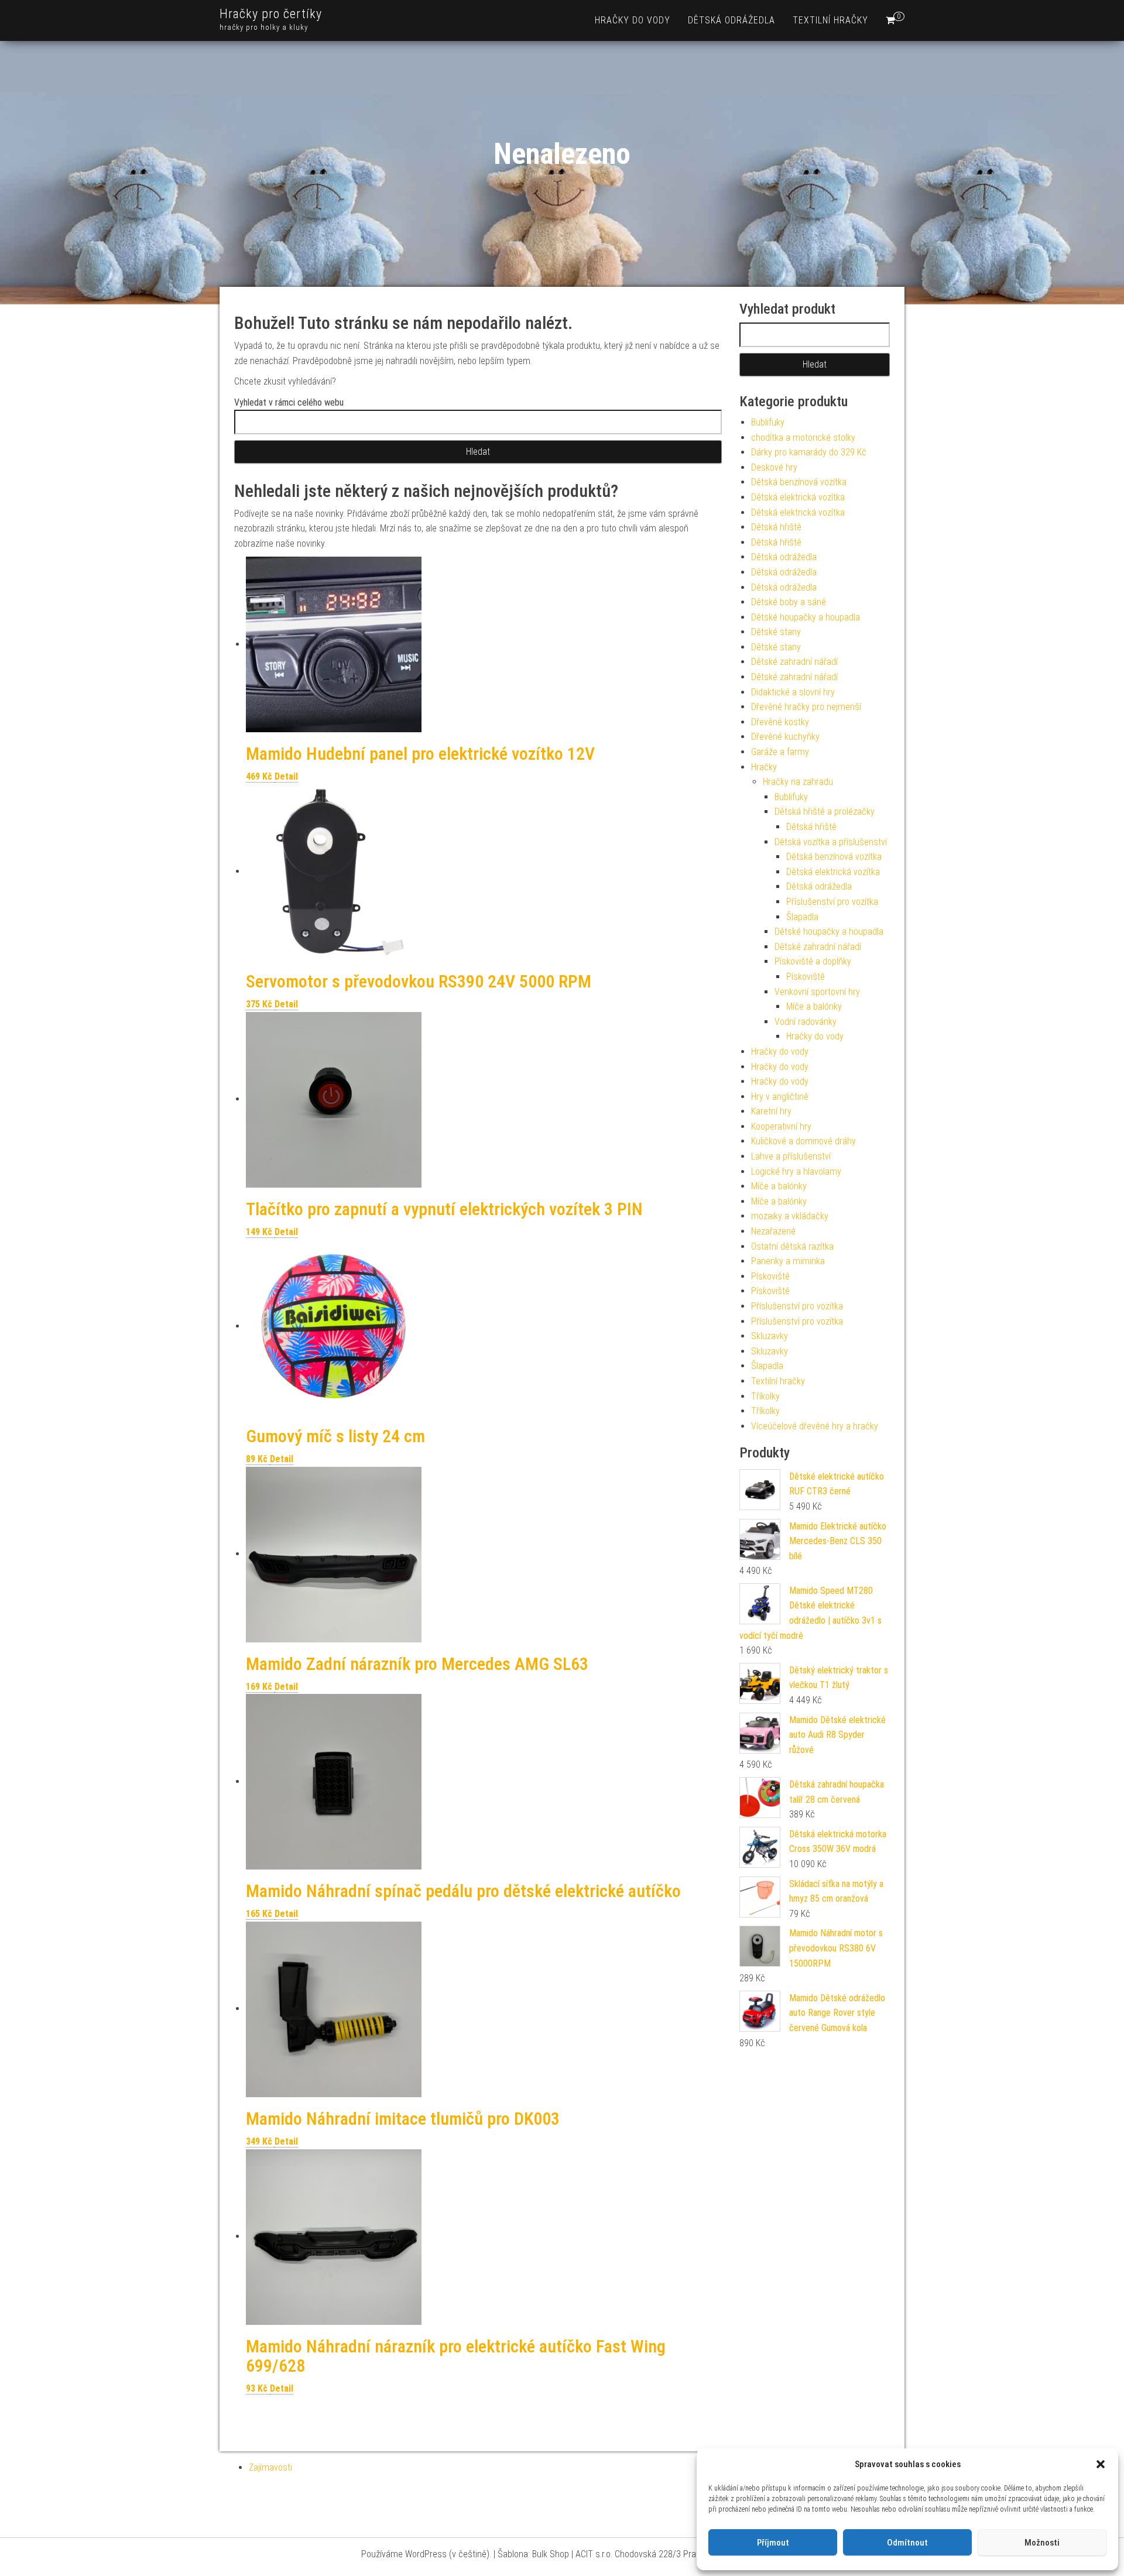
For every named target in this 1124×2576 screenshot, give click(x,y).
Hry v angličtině (780, 1097)
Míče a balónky (814, 1006)
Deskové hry (774, 467)
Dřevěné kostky (780, 722)
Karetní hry (771, 1111)
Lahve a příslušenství (791, 1156)
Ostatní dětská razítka (792, 1246)
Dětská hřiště (776, 527)
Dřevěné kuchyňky (785, 737)
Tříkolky (765, 1396)
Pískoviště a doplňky (813, 961)
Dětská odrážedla (731, 20)
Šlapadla (802, 917)
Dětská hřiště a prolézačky (825, 812)
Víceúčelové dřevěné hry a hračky (815, 1426)
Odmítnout (907, 2543)
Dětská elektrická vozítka (798, 497)
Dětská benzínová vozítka (799, 482)
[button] (1101, 2464)
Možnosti (1042, 2543)
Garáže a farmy (780, 752)
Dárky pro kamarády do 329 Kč (809, 452)
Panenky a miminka (788, 1261)
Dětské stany (776, 632)
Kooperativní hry (781, 1126)
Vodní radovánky (806, 1022)
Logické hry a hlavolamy (796, 1172)
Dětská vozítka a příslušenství (831, 842)
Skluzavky (770, 1336)
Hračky (764, 767)
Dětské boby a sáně (789, 602)
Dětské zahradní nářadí (794, 662)
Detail (286, 776)
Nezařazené (773, 1231)
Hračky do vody (633, 20)
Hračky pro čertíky (271, 14)
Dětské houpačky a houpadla (806, 617)
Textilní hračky (830, 20)
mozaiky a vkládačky (790, 1216)
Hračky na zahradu (798, 782)
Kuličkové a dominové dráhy (803, 1141)
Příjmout (773, 2543)
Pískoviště (806, 977)
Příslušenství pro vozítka (832, 902)
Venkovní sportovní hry (817, 992)
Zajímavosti (270, 2467)
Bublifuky (768, 422)
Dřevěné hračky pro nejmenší (806, 707)
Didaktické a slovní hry (793, 692)
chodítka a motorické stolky (803, 438)
